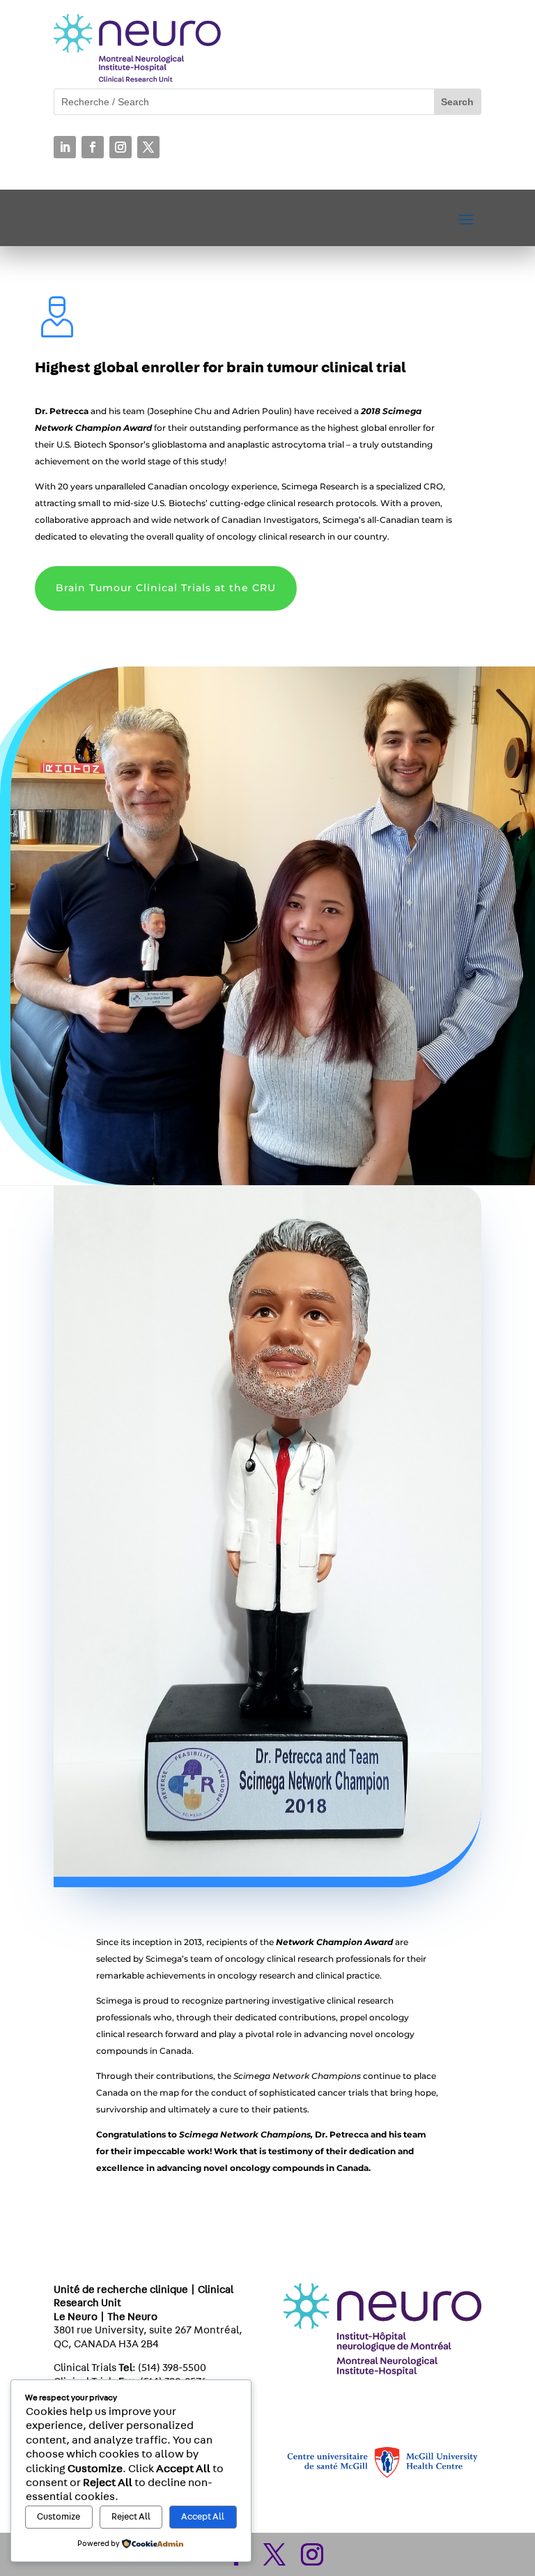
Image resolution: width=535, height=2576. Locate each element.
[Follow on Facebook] (93, 147)
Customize (59, 2517)
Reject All (131, 2517)
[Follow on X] (148, 147)
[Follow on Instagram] (121, 147)
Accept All (203, 2517)
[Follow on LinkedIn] (65, 147)
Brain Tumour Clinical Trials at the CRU (166, 588)
